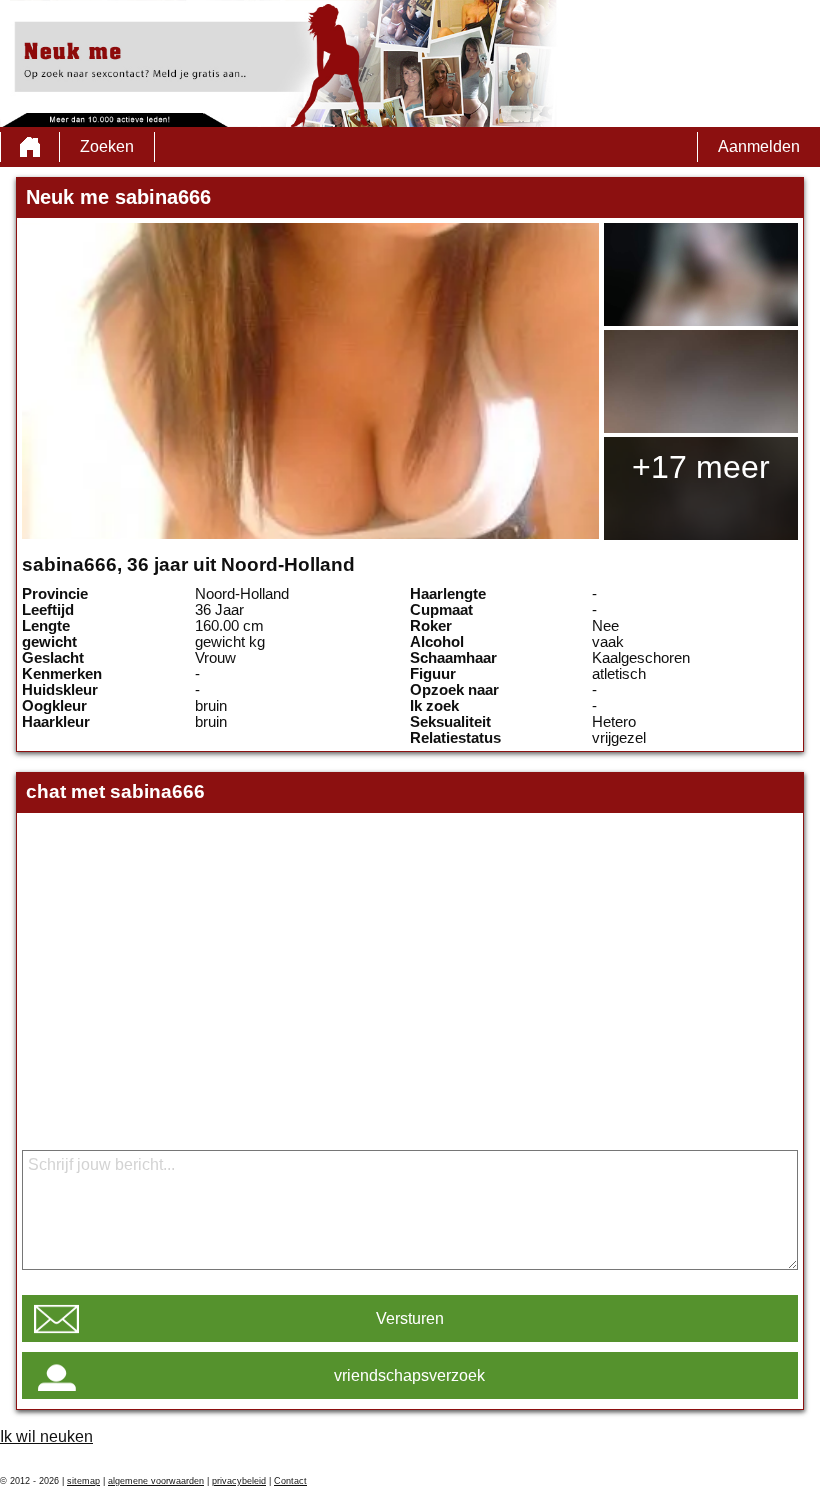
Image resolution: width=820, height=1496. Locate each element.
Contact (290, 1481)
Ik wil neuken (46, 1436)
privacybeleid (239, 1481)
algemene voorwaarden (156, 1481)
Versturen (410, 1318)
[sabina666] (310, 381)
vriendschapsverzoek (409, 1375)
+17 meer (701, 467)
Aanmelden (759, 146)
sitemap (83, 1481)
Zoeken (107, 146)
